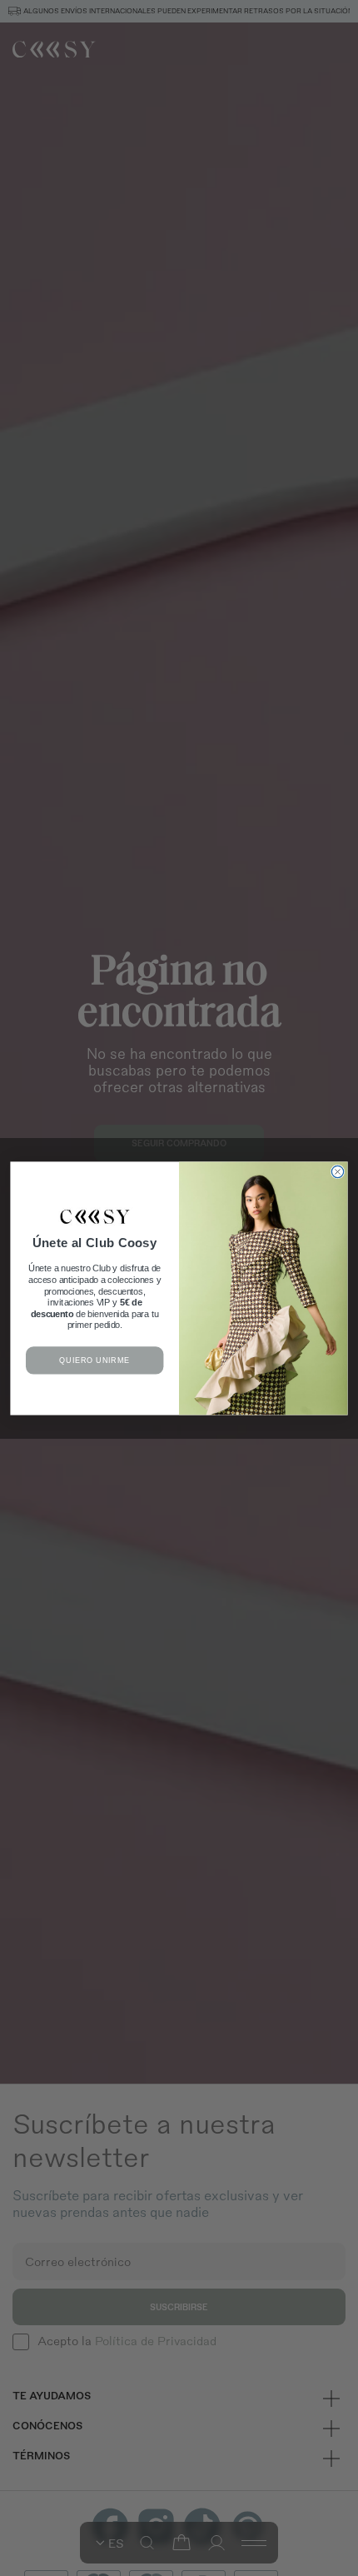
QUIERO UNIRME (94, 1360)
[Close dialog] (337, 1171)
